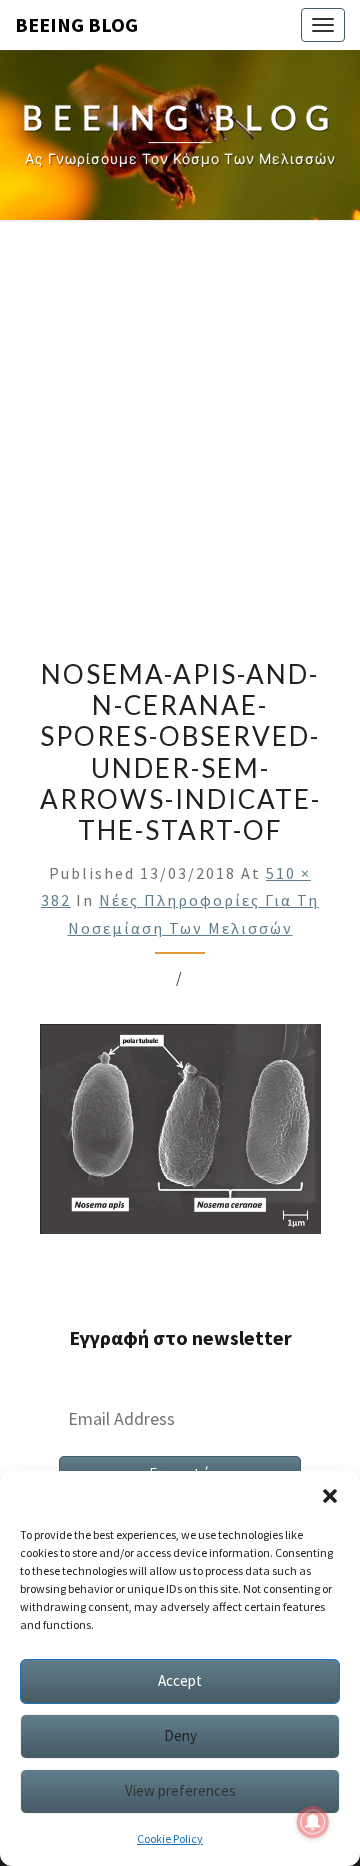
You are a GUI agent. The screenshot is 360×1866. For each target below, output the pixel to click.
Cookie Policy (170, 1838)
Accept (180, 1680)
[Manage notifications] (313, 1822)
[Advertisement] (180, 432)
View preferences (180, 1790)
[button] (330, 1496)
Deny (180, 1735)
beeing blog (76, 24)
